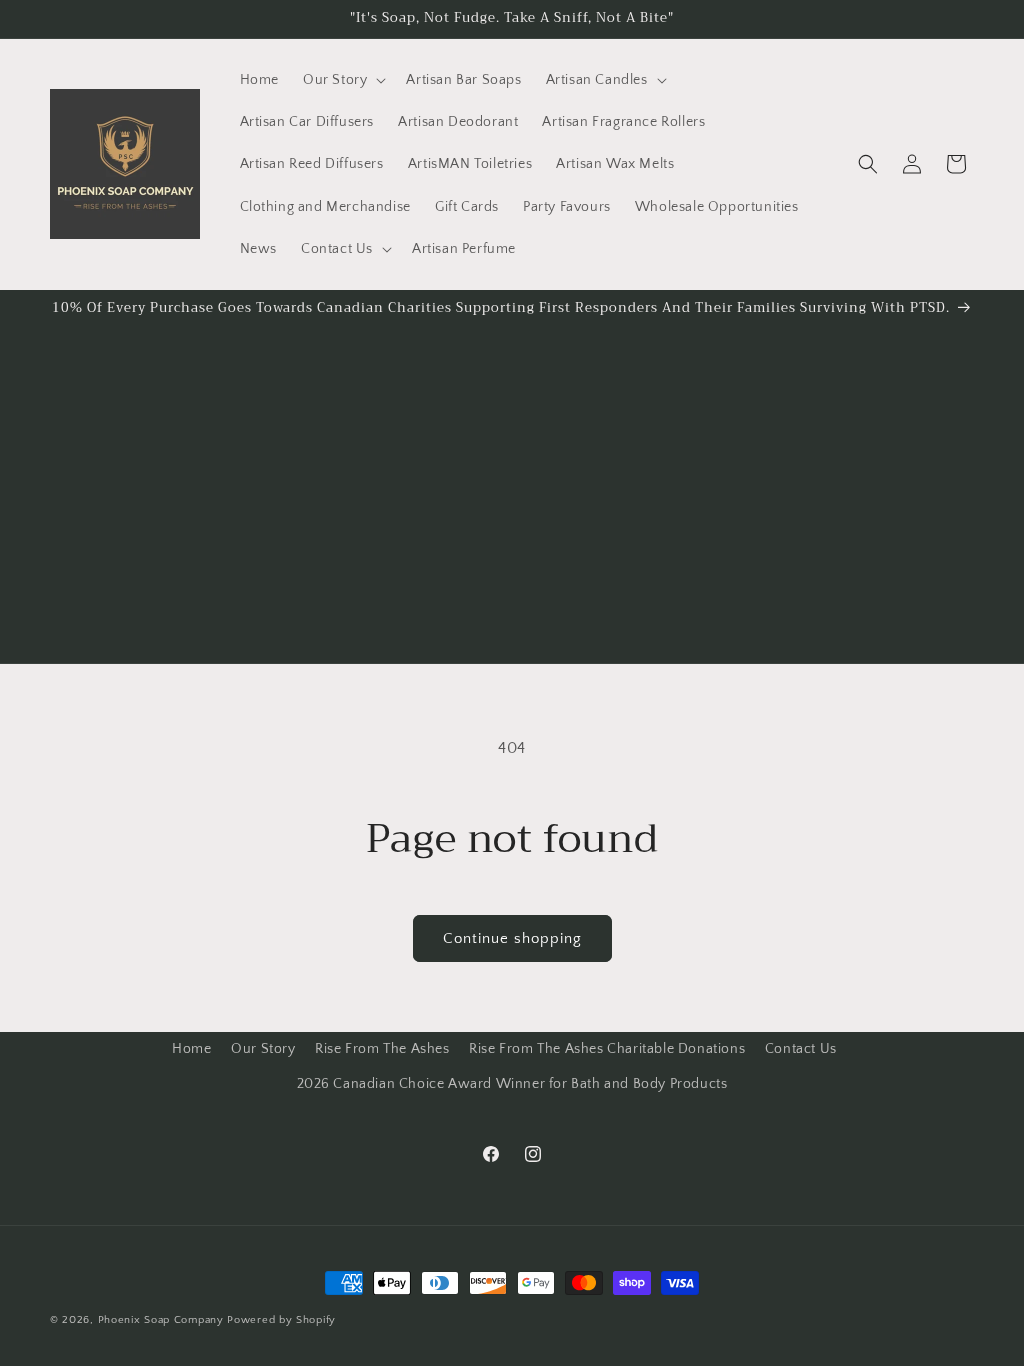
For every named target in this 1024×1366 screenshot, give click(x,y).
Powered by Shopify (281, 1320)
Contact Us (801, 1049)
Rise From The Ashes (382, 1049)
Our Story (263, 1049)
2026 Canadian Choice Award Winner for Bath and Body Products (512, 1084)
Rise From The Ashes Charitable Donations (607, 1049)
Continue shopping (512, 938)
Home (191, 1049)
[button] (342, 80)
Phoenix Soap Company (161, 1320)
